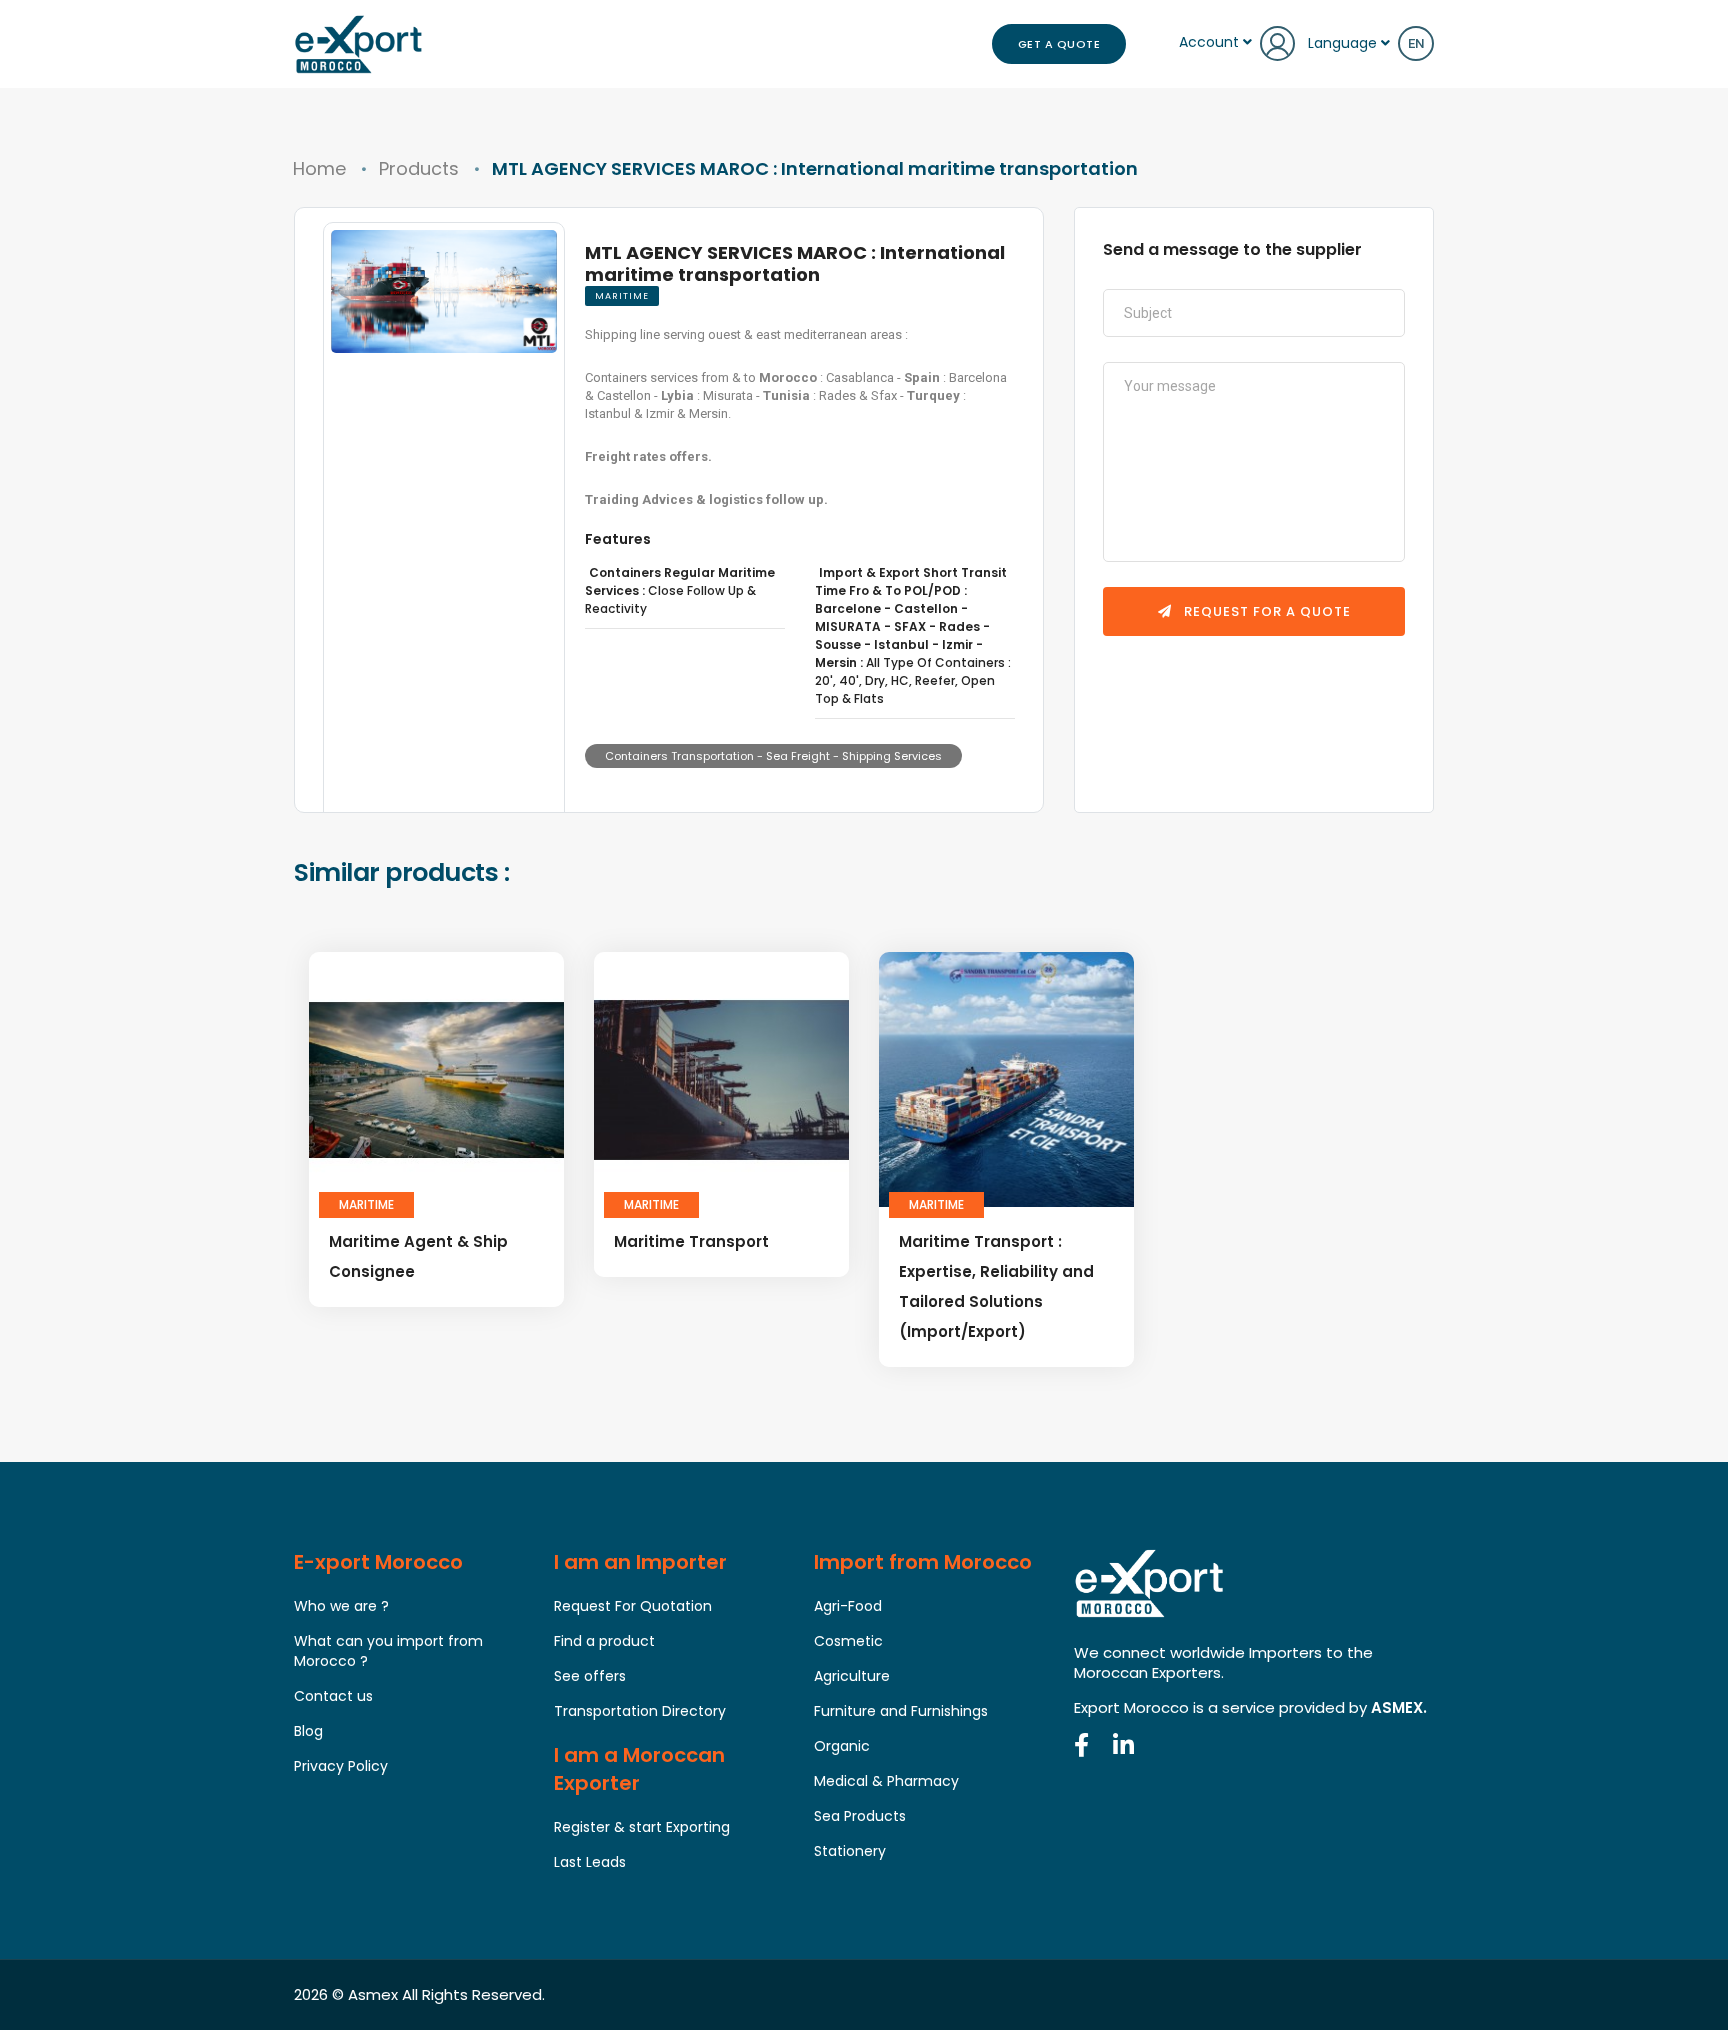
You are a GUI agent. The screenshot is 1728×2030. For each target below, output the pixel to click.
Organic (842, 1746)
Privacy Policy (341, 1766)
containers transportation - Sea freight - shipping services (773, 756)
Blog (308, 1731)
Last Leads (590, 1862)
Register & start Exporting (642, 1827)
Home (319, 168)
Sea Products (860, 1816)
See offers (590, 1676)
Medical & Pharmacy (886, 1781)
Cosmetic (848, 1641)
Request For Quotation (633, 1606)
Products (419, 168)
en (1416, 43)
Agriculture (852, 1676)
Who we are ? (341, 1606)
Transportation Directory (640, 1711)
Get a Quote (1059, 44)
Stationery (850, 1851)
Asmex (373, 1994)
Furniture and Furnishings (901, 1711)
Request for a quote (1265, 611)
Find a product (604, 1641)
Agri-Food (848, 1606)
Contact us (333, 1696)
